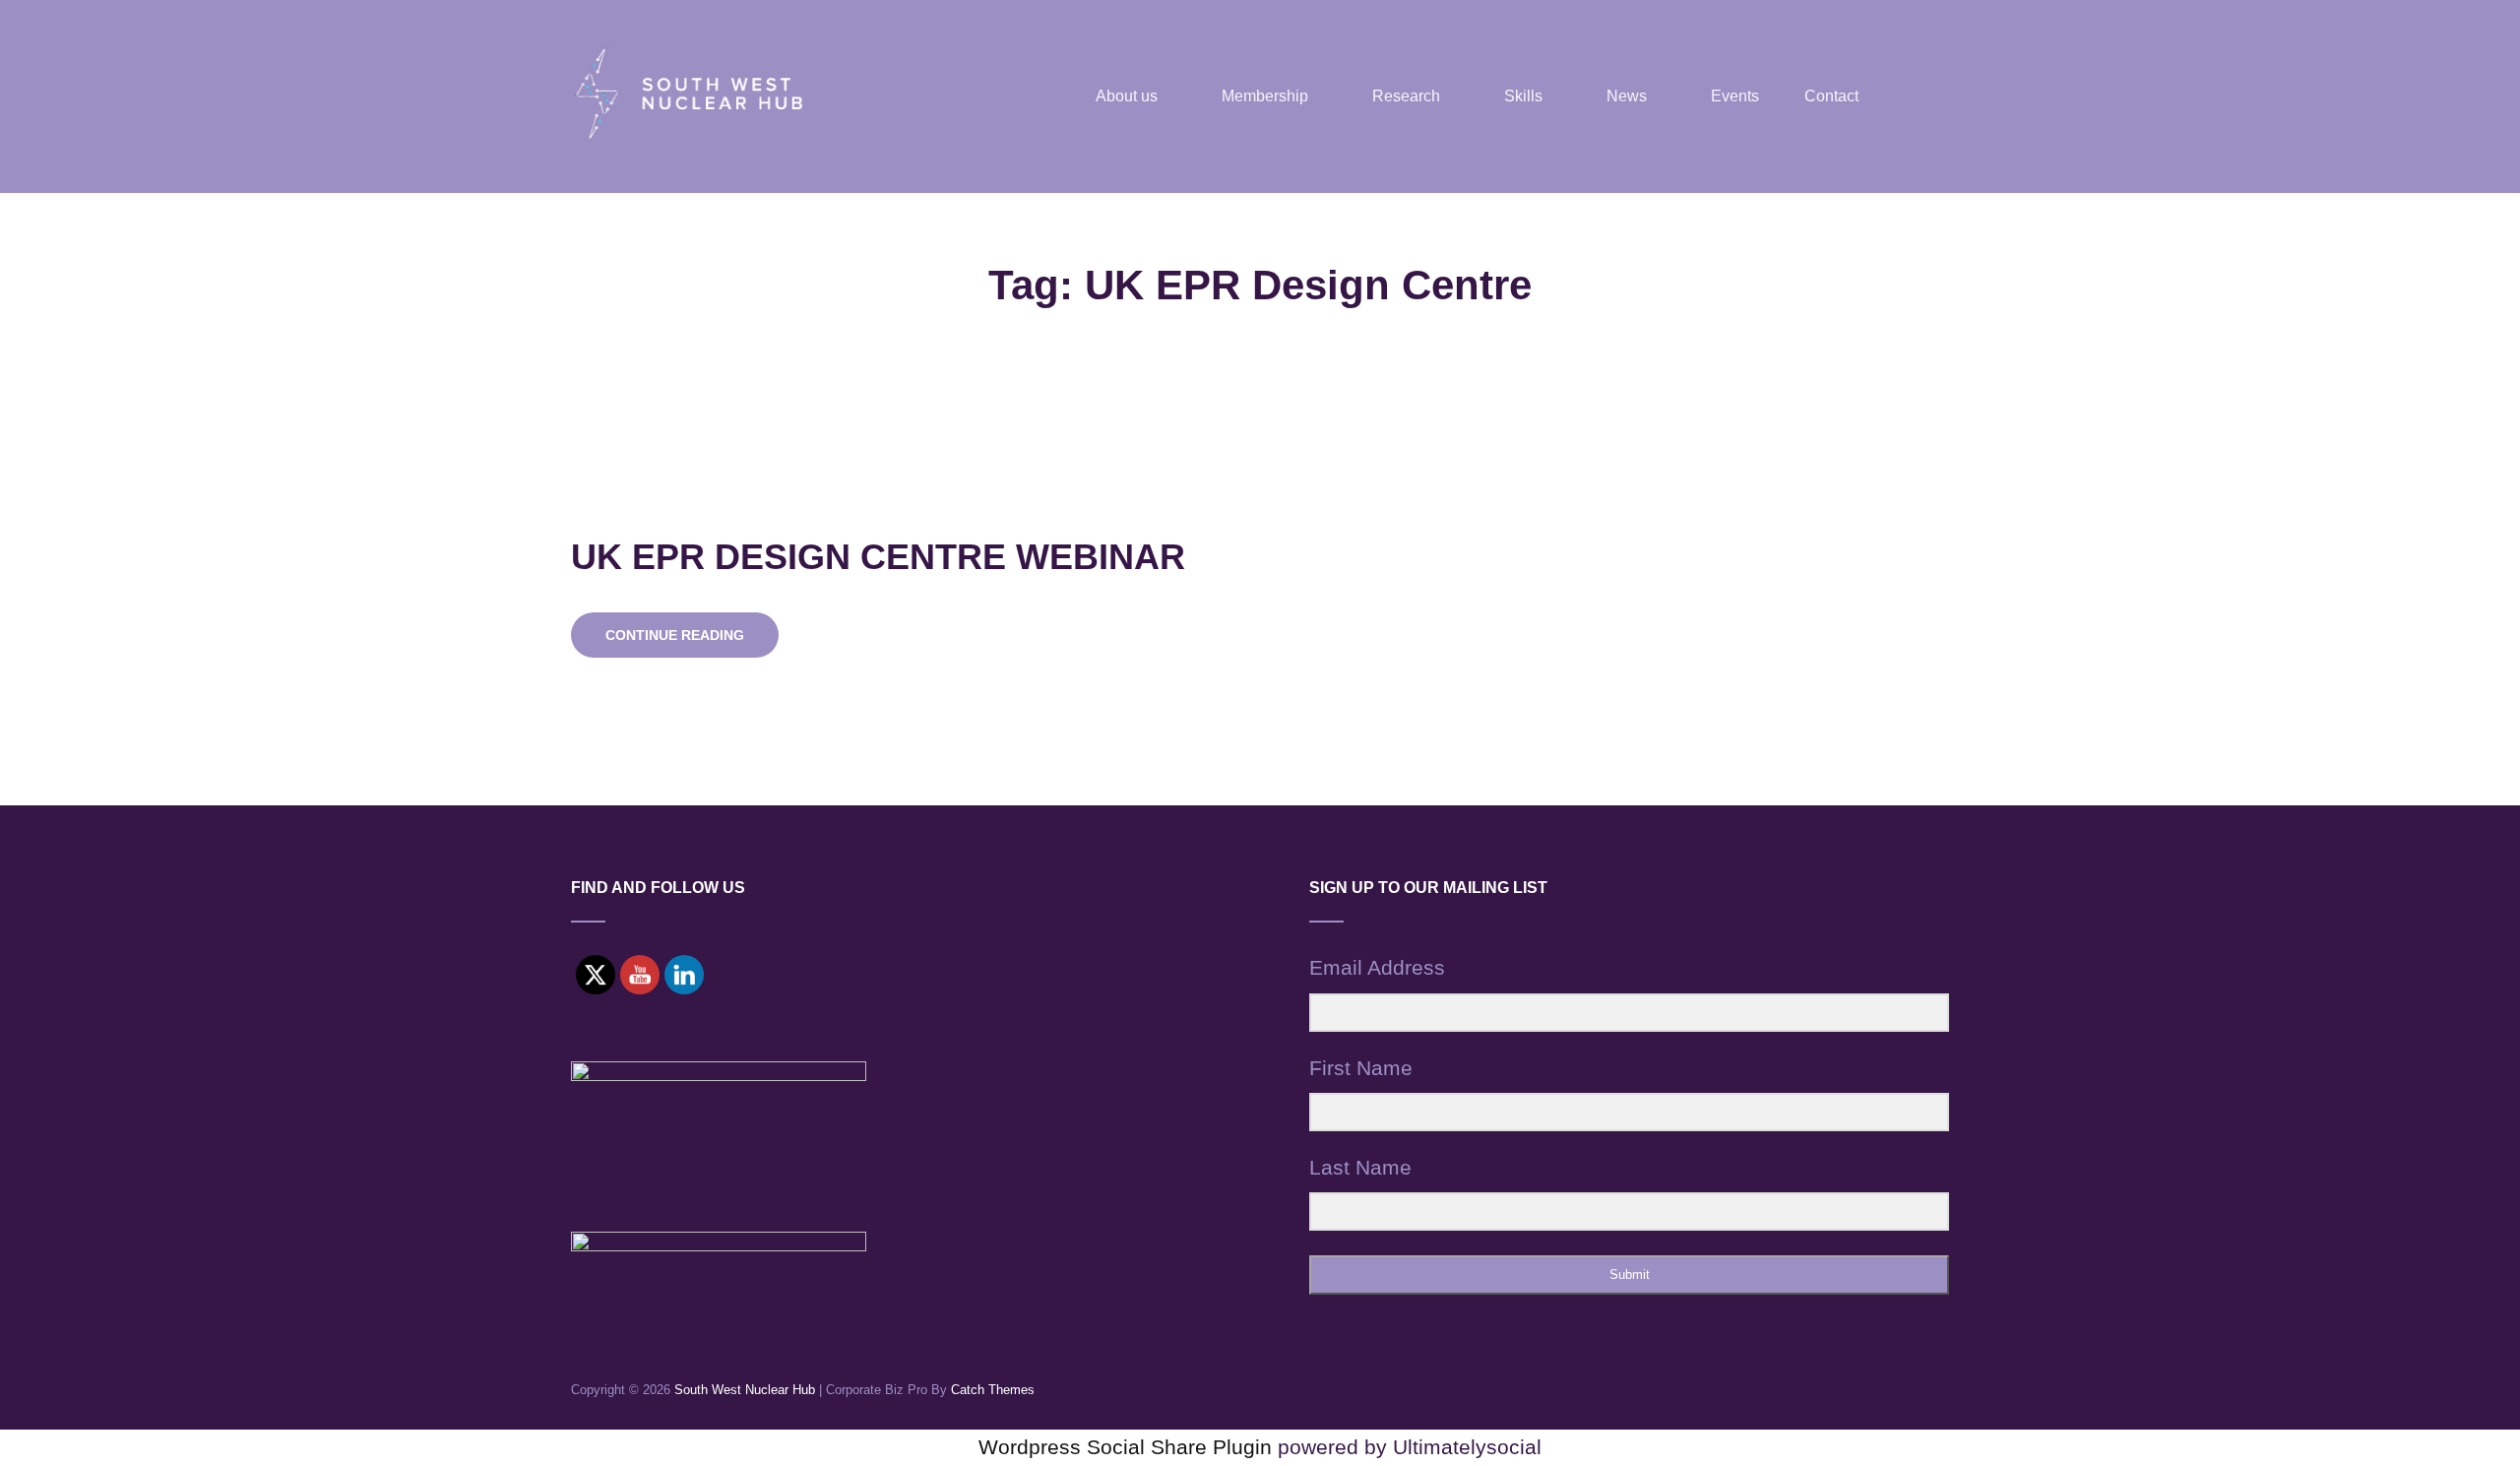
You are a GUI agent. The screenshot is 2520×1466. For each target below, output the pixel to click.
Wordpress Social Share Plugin (1128, 1447)
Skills (1523, 96)
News (1627, 96)
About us (1127, 96)
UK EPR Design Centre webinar (878, 557)
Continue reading (692, 642)
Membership (1265, 96)
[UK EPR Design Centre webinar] (1890, 598)
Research (1406, 96)
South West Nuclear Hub (745, 1390)
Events (1735, 96)
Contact (1831, 96)
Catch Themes (993, 1390)
